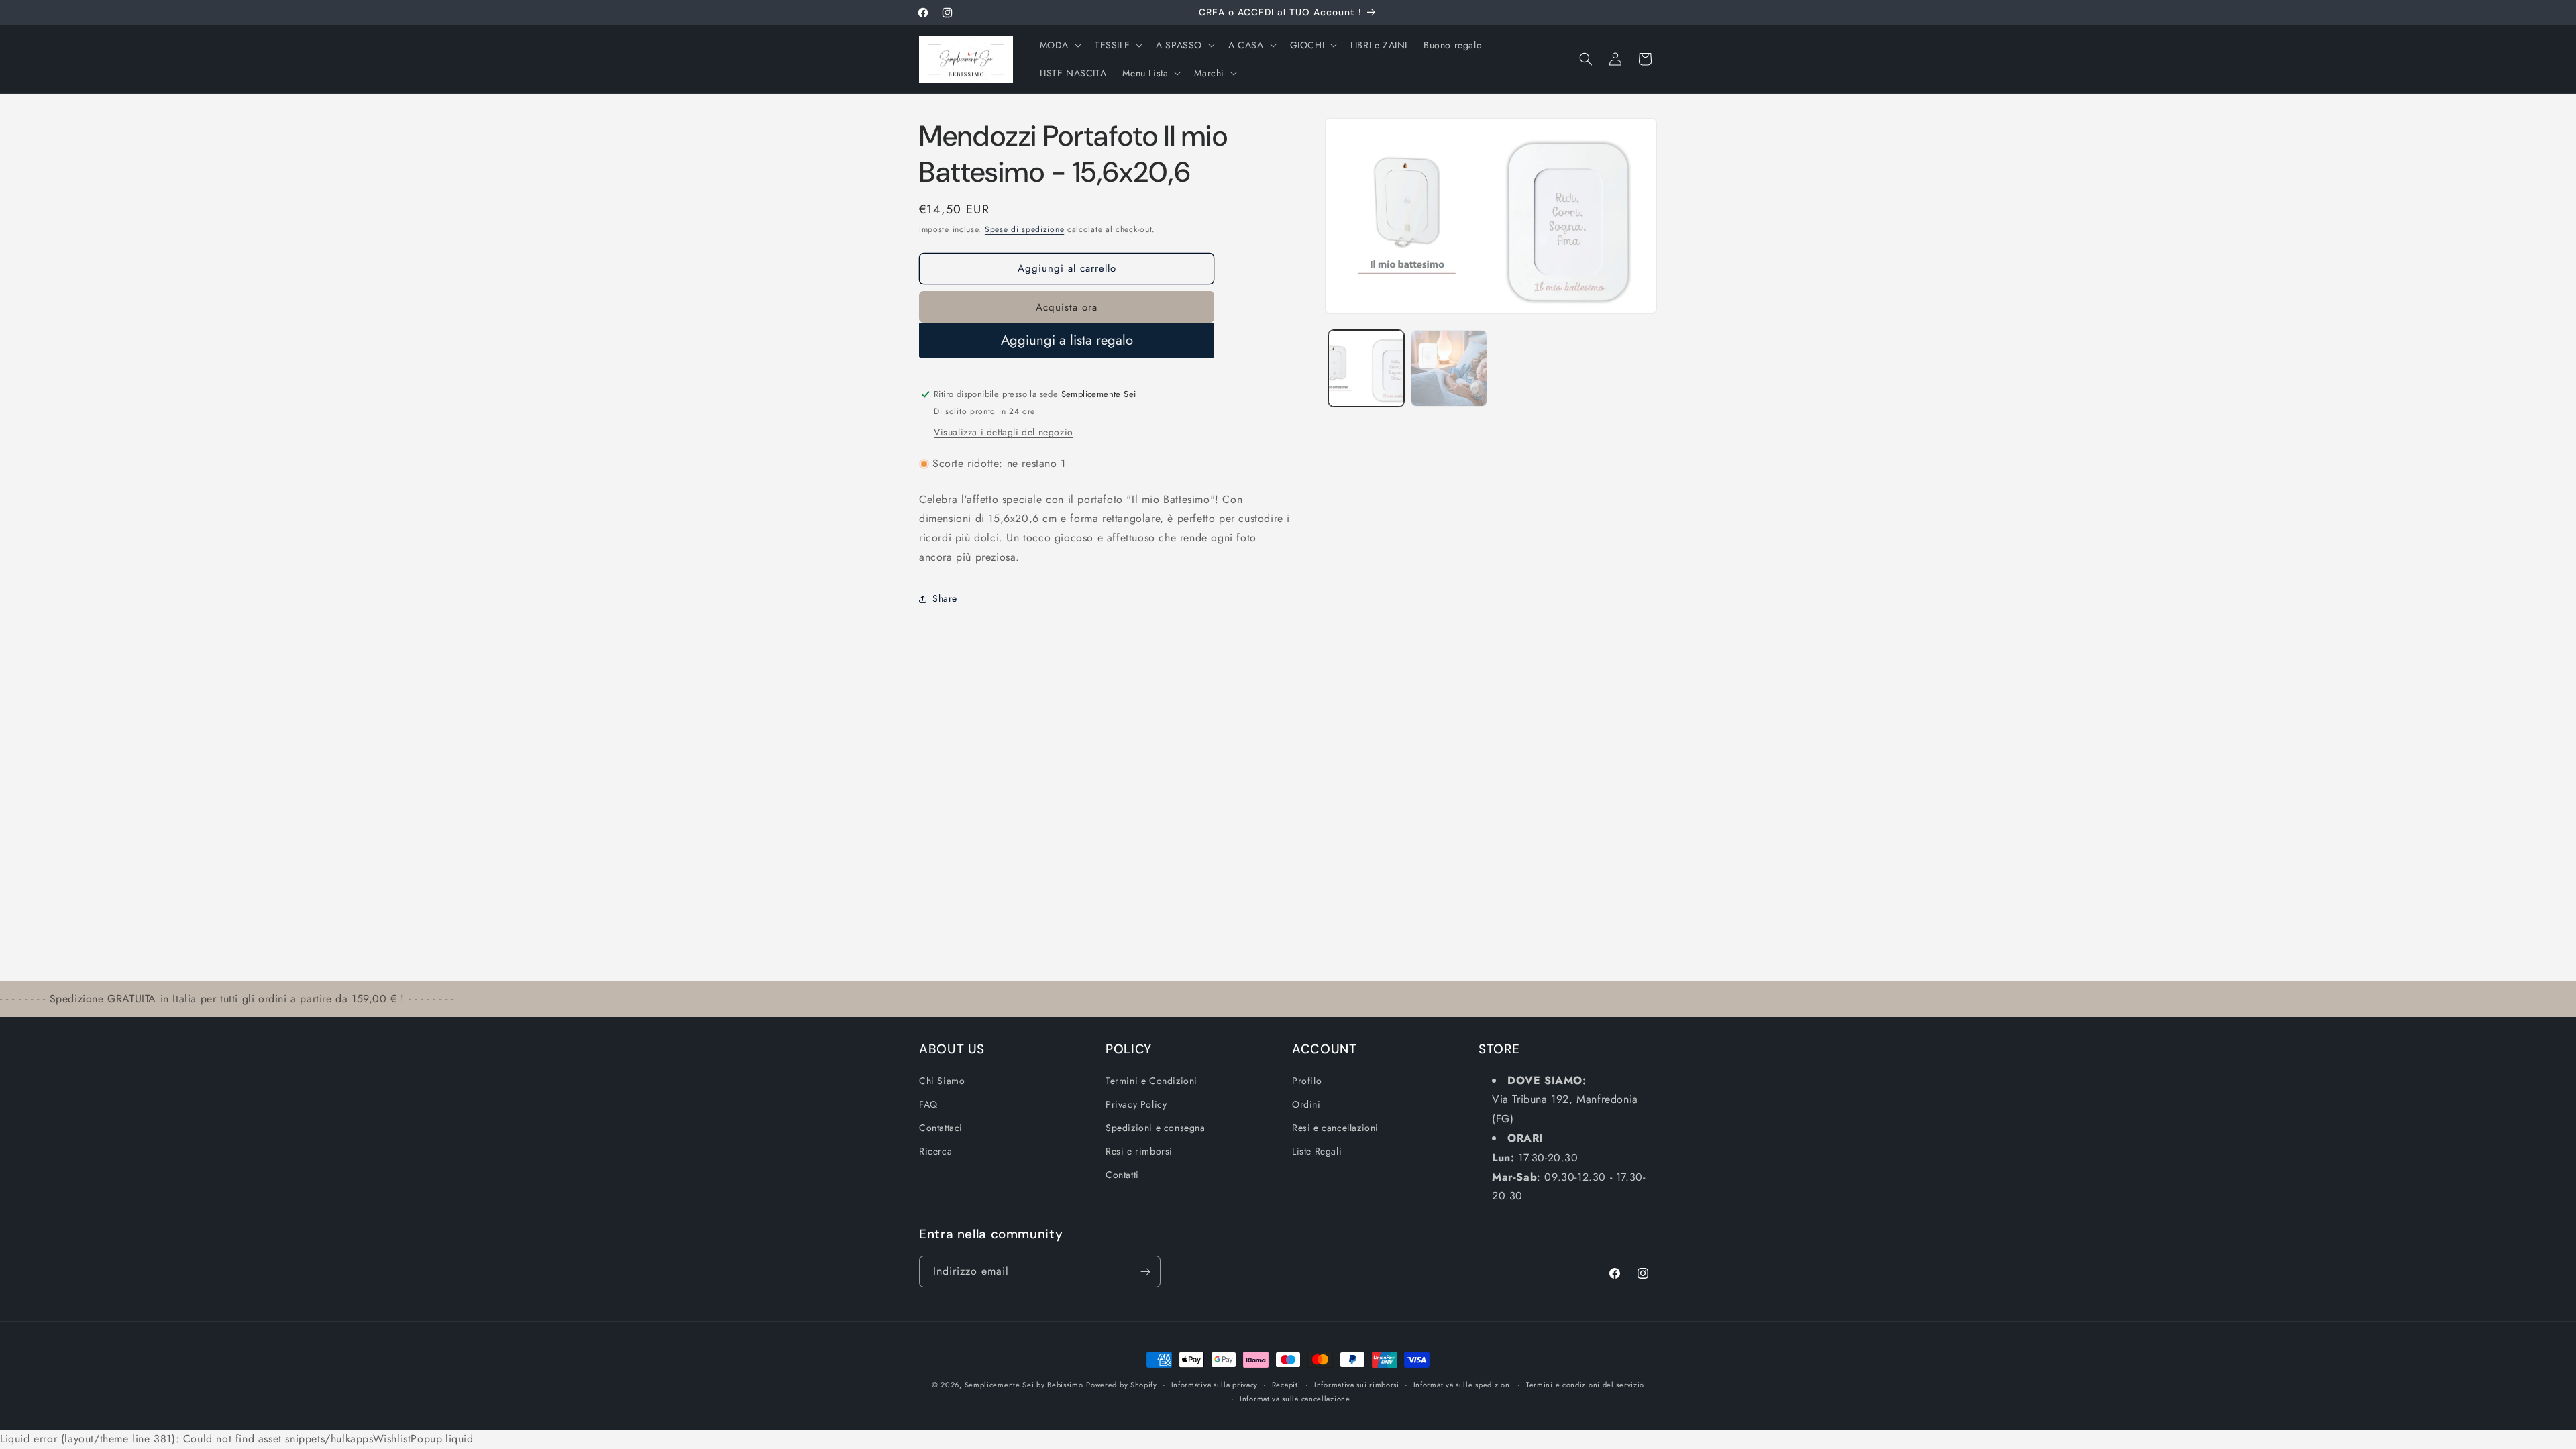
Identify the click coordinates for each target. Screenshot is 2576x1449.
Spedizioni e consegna (1156, 1128)
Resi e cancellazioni (1335, 1128)
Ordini (1306, 1104)
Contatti (1122, 1175)
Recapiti (1286, 1385)
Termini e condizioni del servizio (1585, 1385)
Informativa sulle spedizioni (1463, 1385)
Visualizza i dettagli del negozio (1004, 432)
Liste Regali (1317, 1151)
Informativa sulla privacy (1215, 1385)
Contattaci (941, 1128)
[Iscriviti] (1145, 1272)
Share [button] (945, 598)
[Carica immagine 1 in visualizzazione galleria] (1366, 368)
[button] (1059, 45)
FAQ (928, 1104)
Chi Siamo (942, 1081)
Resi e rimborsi (1139, 1151)
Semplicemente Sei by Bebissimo (1024, 1385)
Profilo (1307, 1081)
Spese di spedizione (1024, 229)
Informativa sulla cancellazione (1295, 1399)
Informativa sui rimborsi (1357, 1385)
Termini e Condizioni (1151, 1081)
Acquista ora (1067, 307)
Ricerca (935, 1151)
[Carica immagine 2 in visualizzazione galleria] (1449, 368)
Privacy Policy (1136, 1104)
